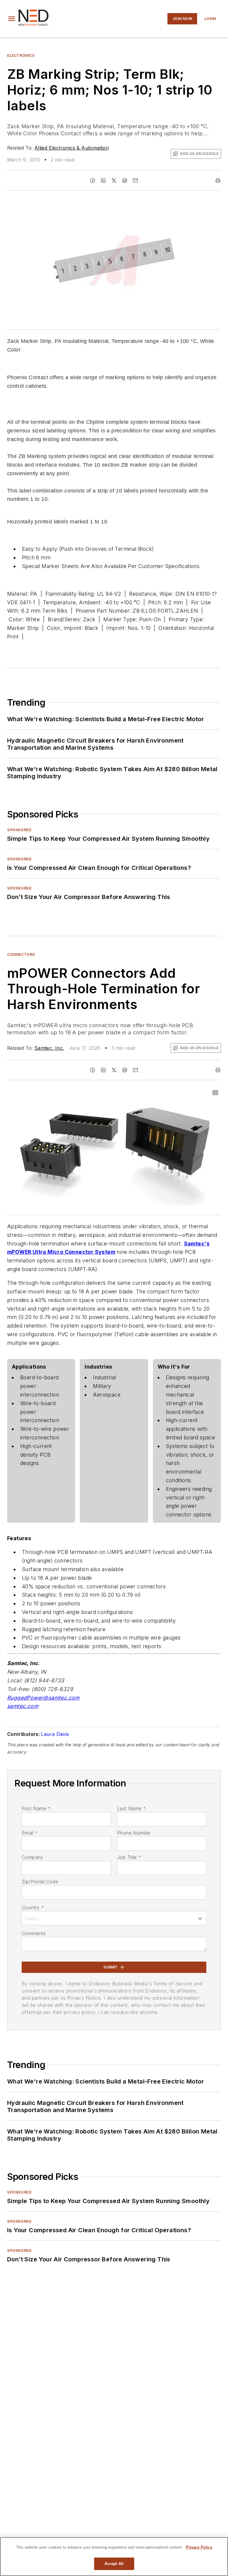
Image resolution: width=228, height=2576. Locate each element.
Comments (34, 1933)
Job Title (129, 1857)
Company (33, 1857)
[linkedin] (103, 181)
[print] (218, 181)
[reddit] (125, 181)
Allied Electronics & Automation (72, 148)
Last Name (131, 1808)
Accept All (114, 2564)
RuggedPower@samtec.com (43, 1698)
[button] (12, 19)
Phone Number (134, 1833)
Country (33, 1907)
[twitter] (114, 181)
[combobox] (114, 1918)
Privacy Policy (199, 2547)
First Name (36, 1808)
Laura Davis (55, 1734)
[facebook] (93, 181)
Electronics (21, 55)
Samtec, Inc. (49, 1048)
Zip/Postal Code (40, 1882)
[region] (114, 2557)
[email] (135, 181)
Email (30, 1833)
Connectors (21, 954)
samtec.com (23, 1706)
